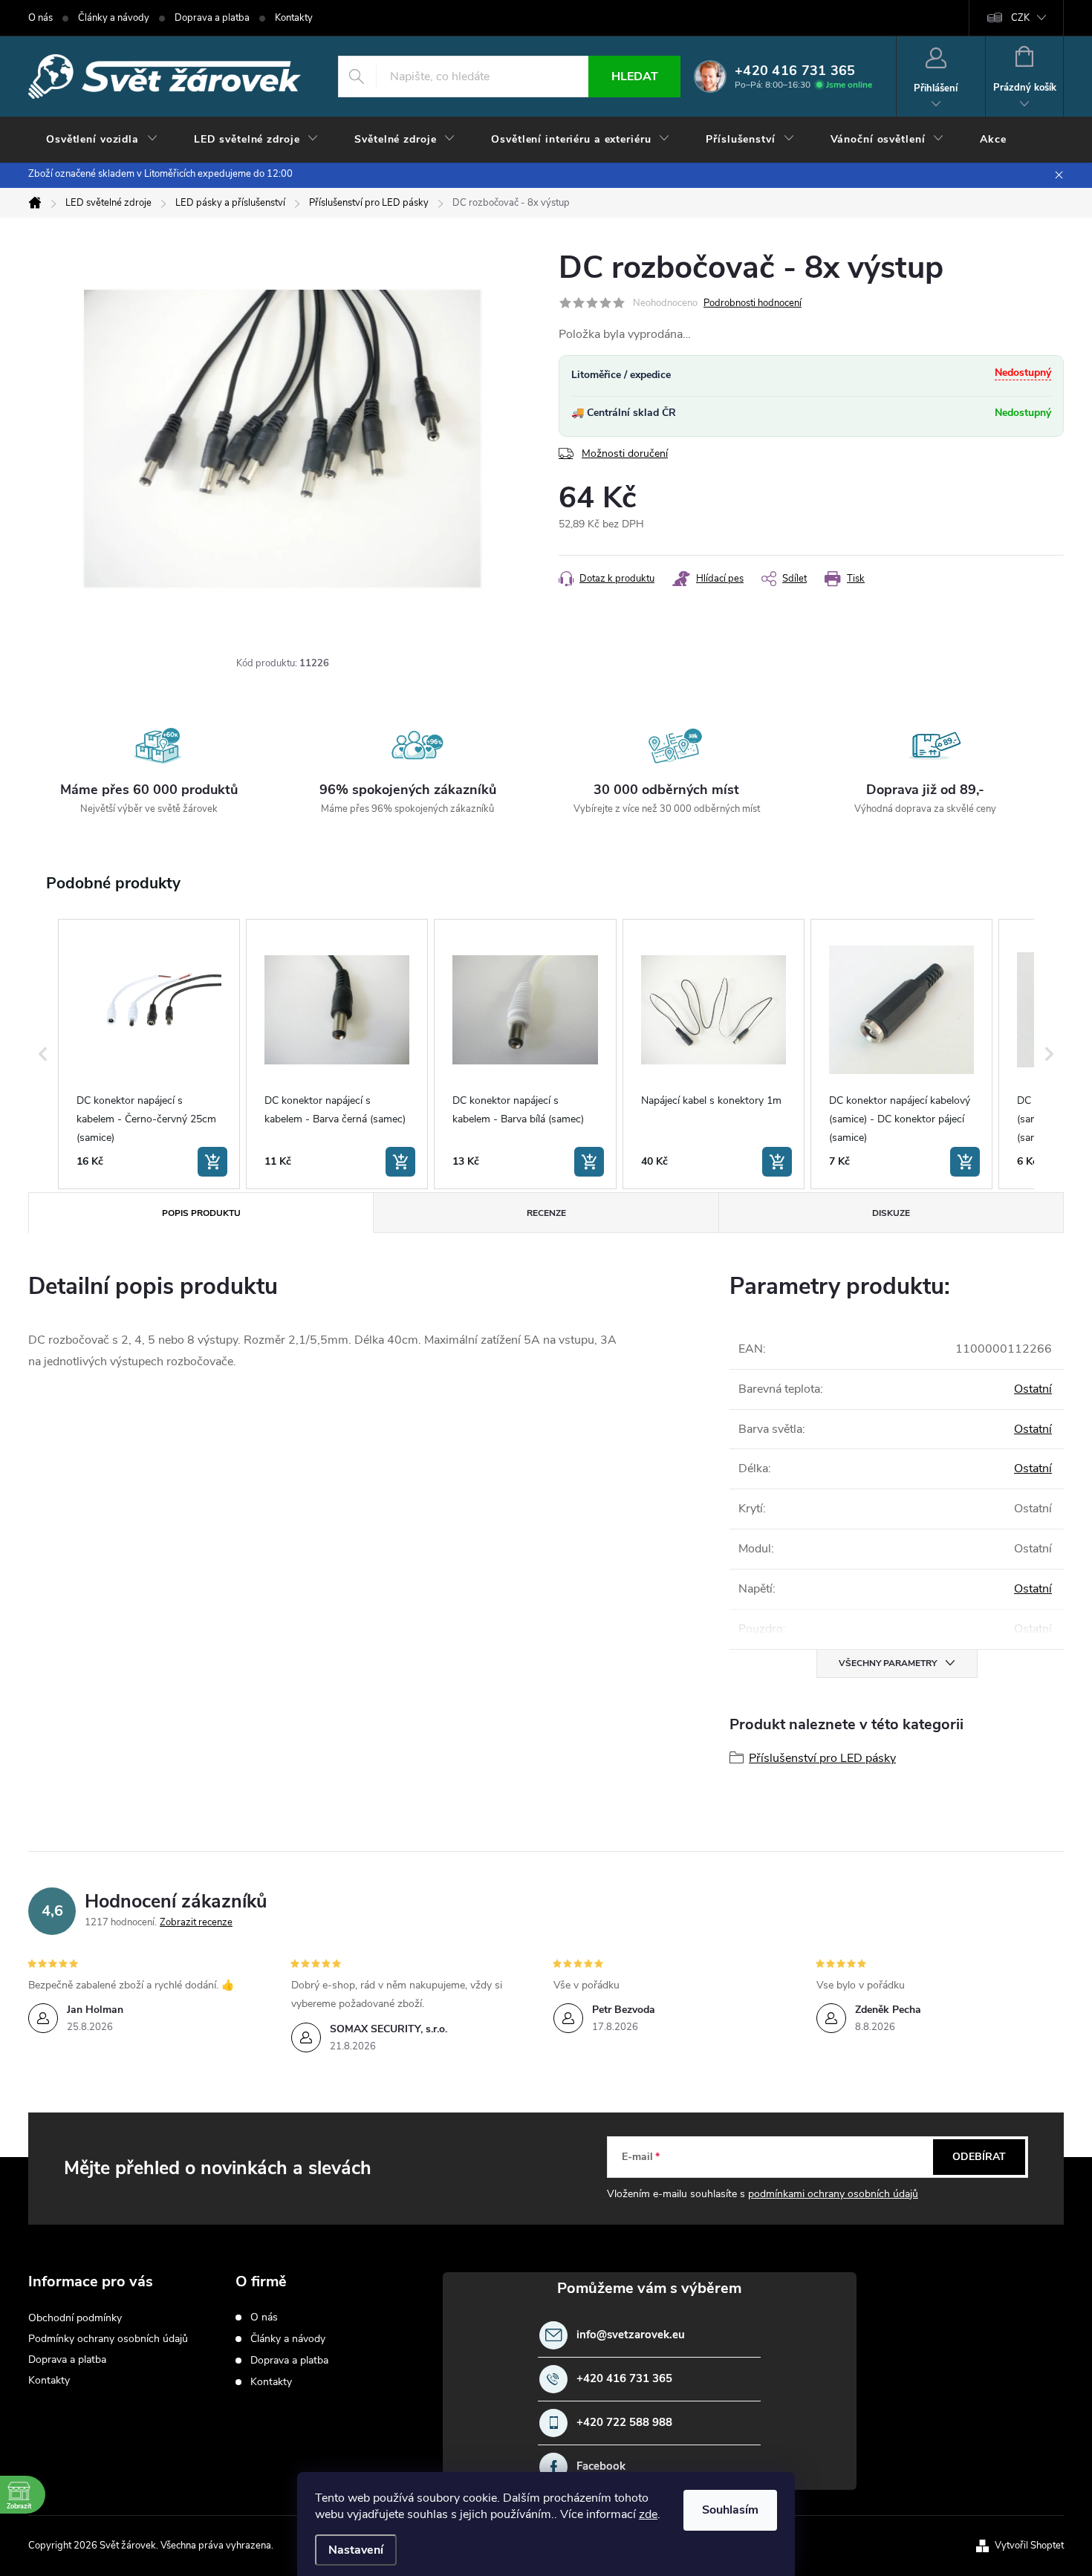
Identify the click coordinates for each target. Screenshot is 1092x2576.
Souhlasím (730, 2510)
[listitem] (149, 1054)
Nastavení (356, 2550)
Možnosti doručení (625, 453)
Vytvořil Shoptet (1029, 2546)
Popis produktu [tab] (201, 1213)
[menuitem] (102, 140)
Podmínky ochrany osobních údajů (108, 2339)
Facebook (601, 2466)
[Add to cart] (212, 1162)
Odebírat (979, 2157)
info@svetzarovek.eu (631, 2335)
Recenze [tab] (546, 1213)
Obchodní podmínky (75, 2318)
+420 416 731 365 (624, 2379)
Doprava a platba (212, 18)
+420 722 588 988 (624, 2423)
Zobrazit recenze (196, 1922)
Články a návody (114, 18)
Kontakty (294, 18)
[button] (43, 1054)
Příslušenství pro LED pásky (822, 1758)
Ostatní (1033, 1389)
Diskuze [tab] (891, 1213)
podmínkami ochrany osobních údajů (833, 2194)
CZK (1020, 18)
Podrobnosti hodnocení (753, 303)
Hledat (635, 77)
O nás (40, 18)
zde (648, 2514)
